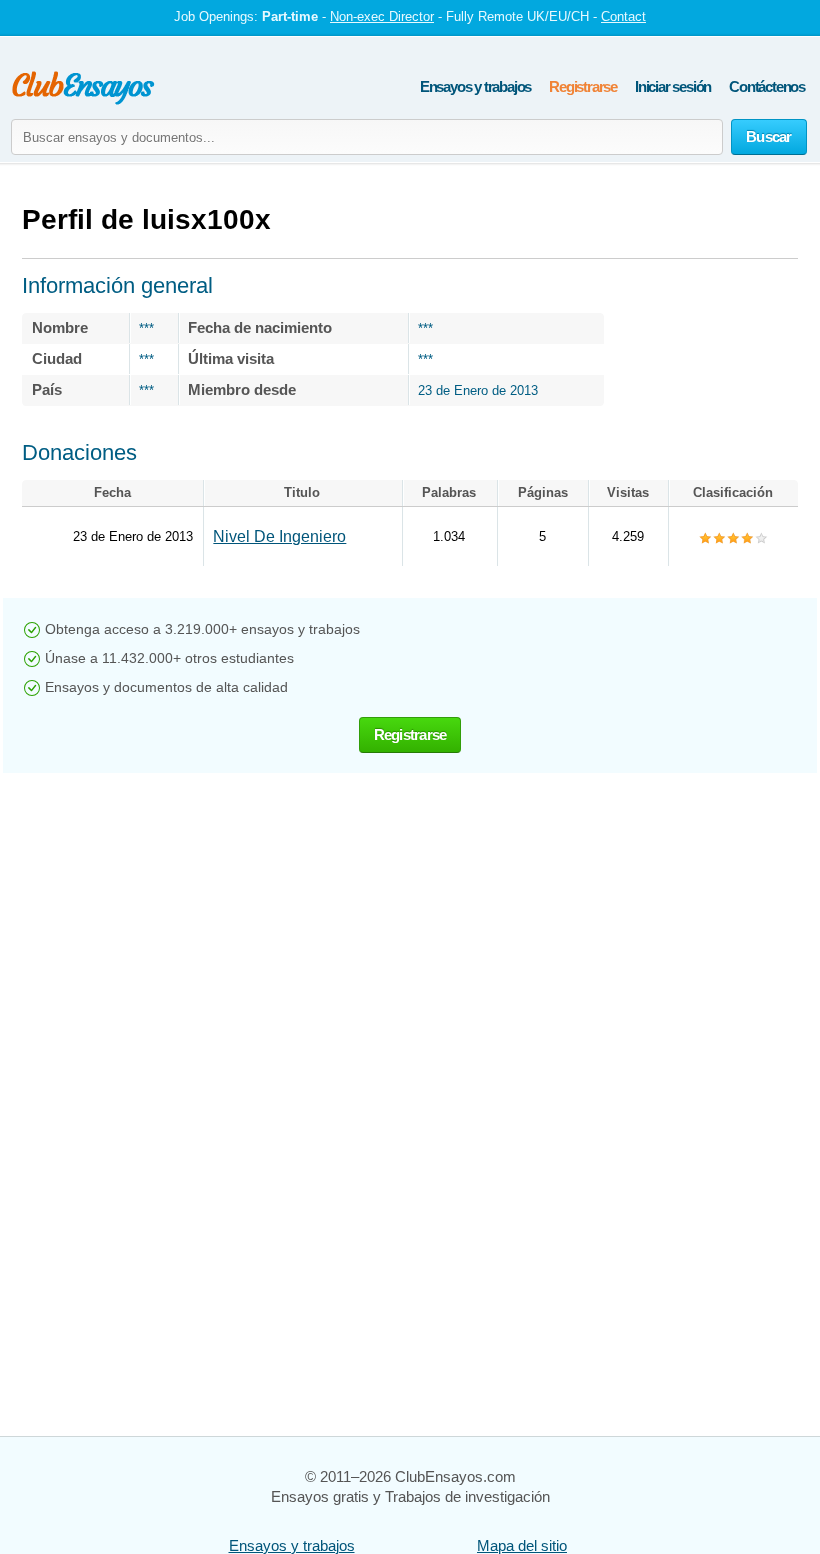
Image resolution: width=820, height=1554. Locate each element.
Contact (623, 16)
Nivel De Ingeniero (279, 536)
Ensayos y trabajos (475, 86)
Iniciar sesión (673, 86)
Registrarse (583, 86)
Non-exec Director (382, 16)
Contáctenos (767, 86)
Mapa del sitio (522, 1545)
